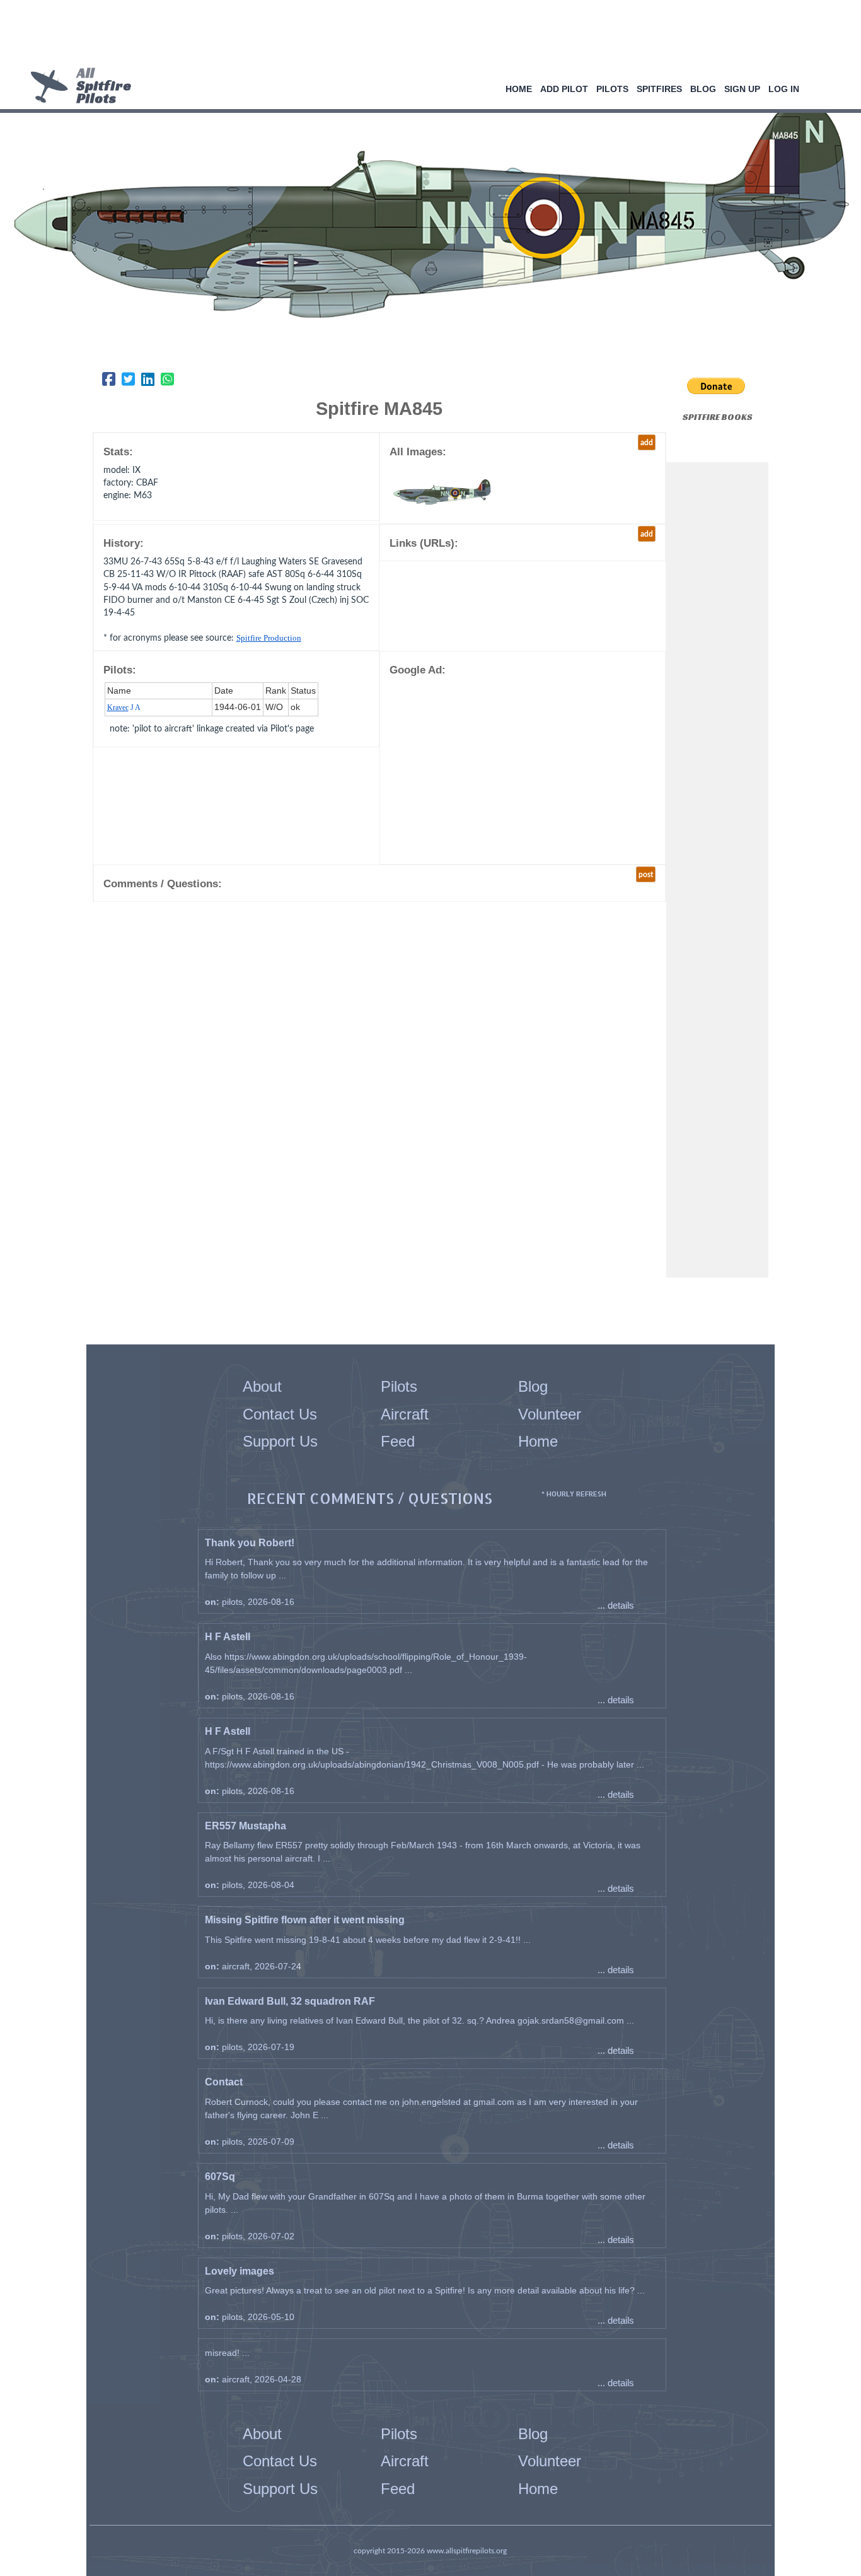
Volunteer (550, 1414)
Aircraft (405, 1414)
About (262, 1386)
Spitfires (659, 89)
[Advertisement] (426, 35)
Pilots (612, 89)
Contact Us (280, 1414)
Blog (703, 89)
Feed (398, 1441)
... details (616, 1605)
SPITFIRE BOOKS (718, 417)
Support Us (280, 1441)
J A (124, 708)
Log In (784, 89)
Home (519, 89)
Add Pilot (564, 89)
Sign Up (742, 89)
